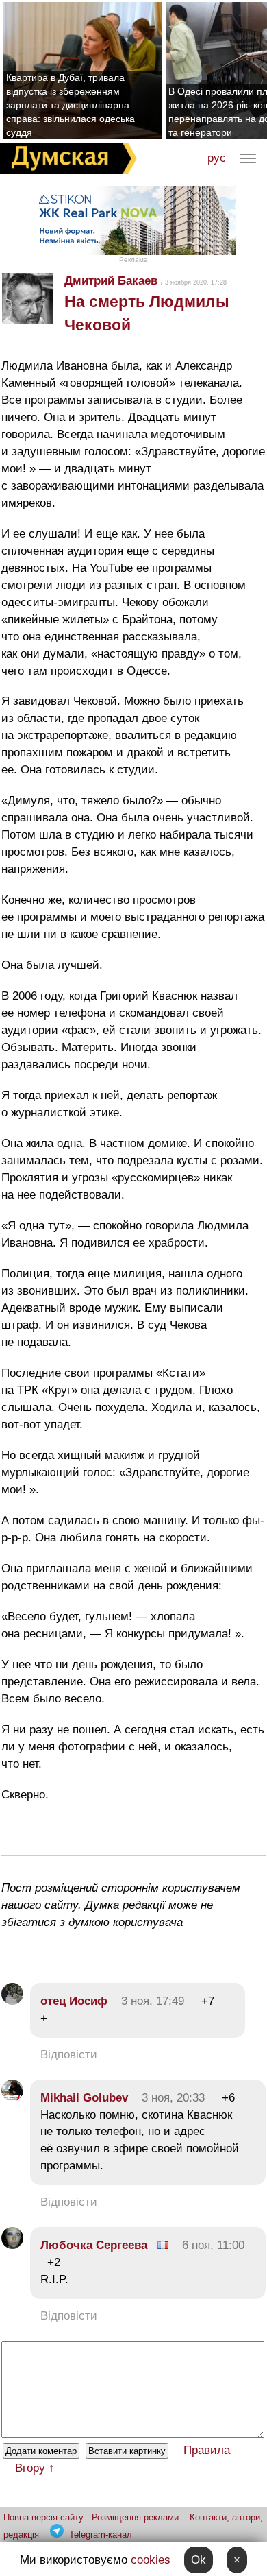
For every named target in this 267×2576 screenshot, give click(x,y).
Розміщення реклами (135, 2517)
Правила (207, 2450)
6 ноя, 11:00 (213, 2245)
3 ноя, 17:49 (153, 2001)
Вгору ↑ (35, 2468)
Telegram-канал (101, 2535)
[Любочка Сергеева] (12, 2245)
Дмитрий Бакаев (111, 281)
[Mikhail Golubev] (12, 2098)
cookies (151, 2560)
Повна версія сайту (43, 2517)
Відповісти (69, 2055)
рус (217, 158)
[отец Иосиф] (12, 2001)
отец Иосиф (74, 2001)
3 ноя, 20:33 (173, 2098)
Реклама (133, 260)
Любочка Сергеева (94, 2245)
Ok (199, 2560)
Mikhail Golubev (84, 2098)
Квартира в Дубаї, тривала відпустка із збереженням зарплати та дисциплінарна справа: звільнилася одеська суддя (71, 105)
